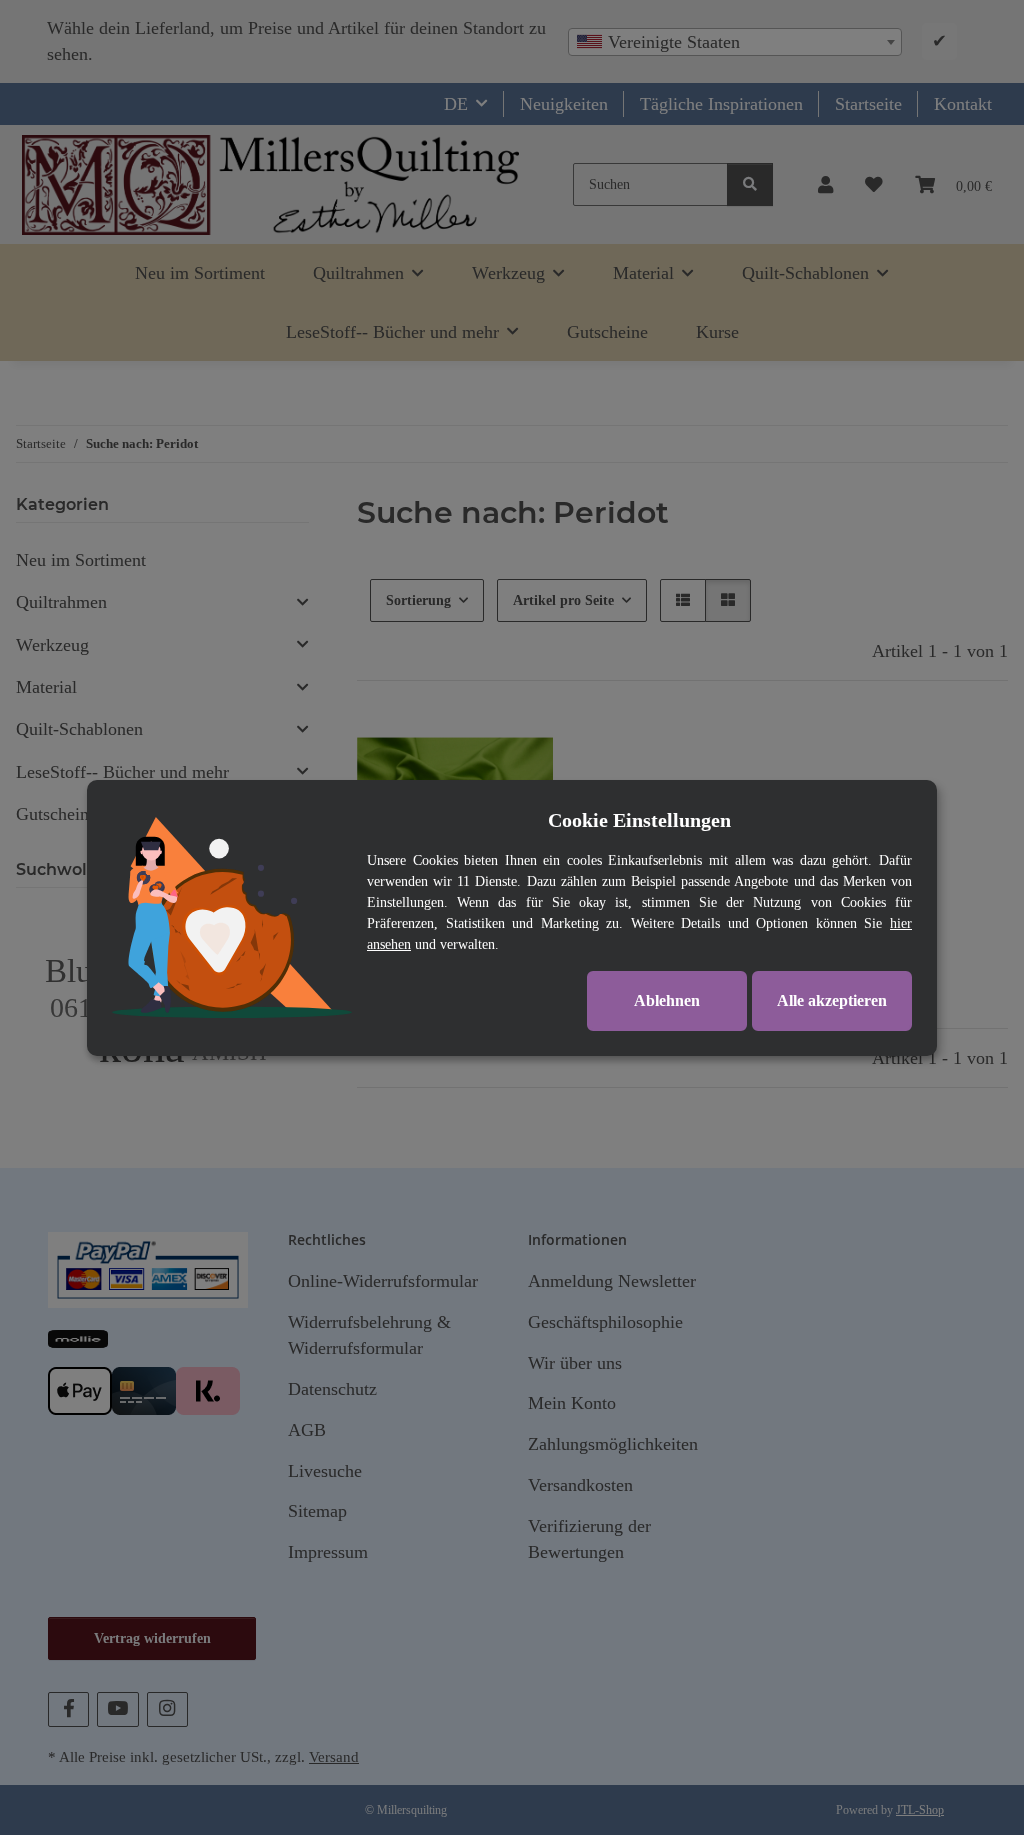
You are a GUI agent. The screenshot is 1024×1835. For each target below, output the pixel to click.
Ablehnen (667, 1000)
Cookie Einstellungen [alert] (639, 820)
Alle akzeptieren (832, 1000)
